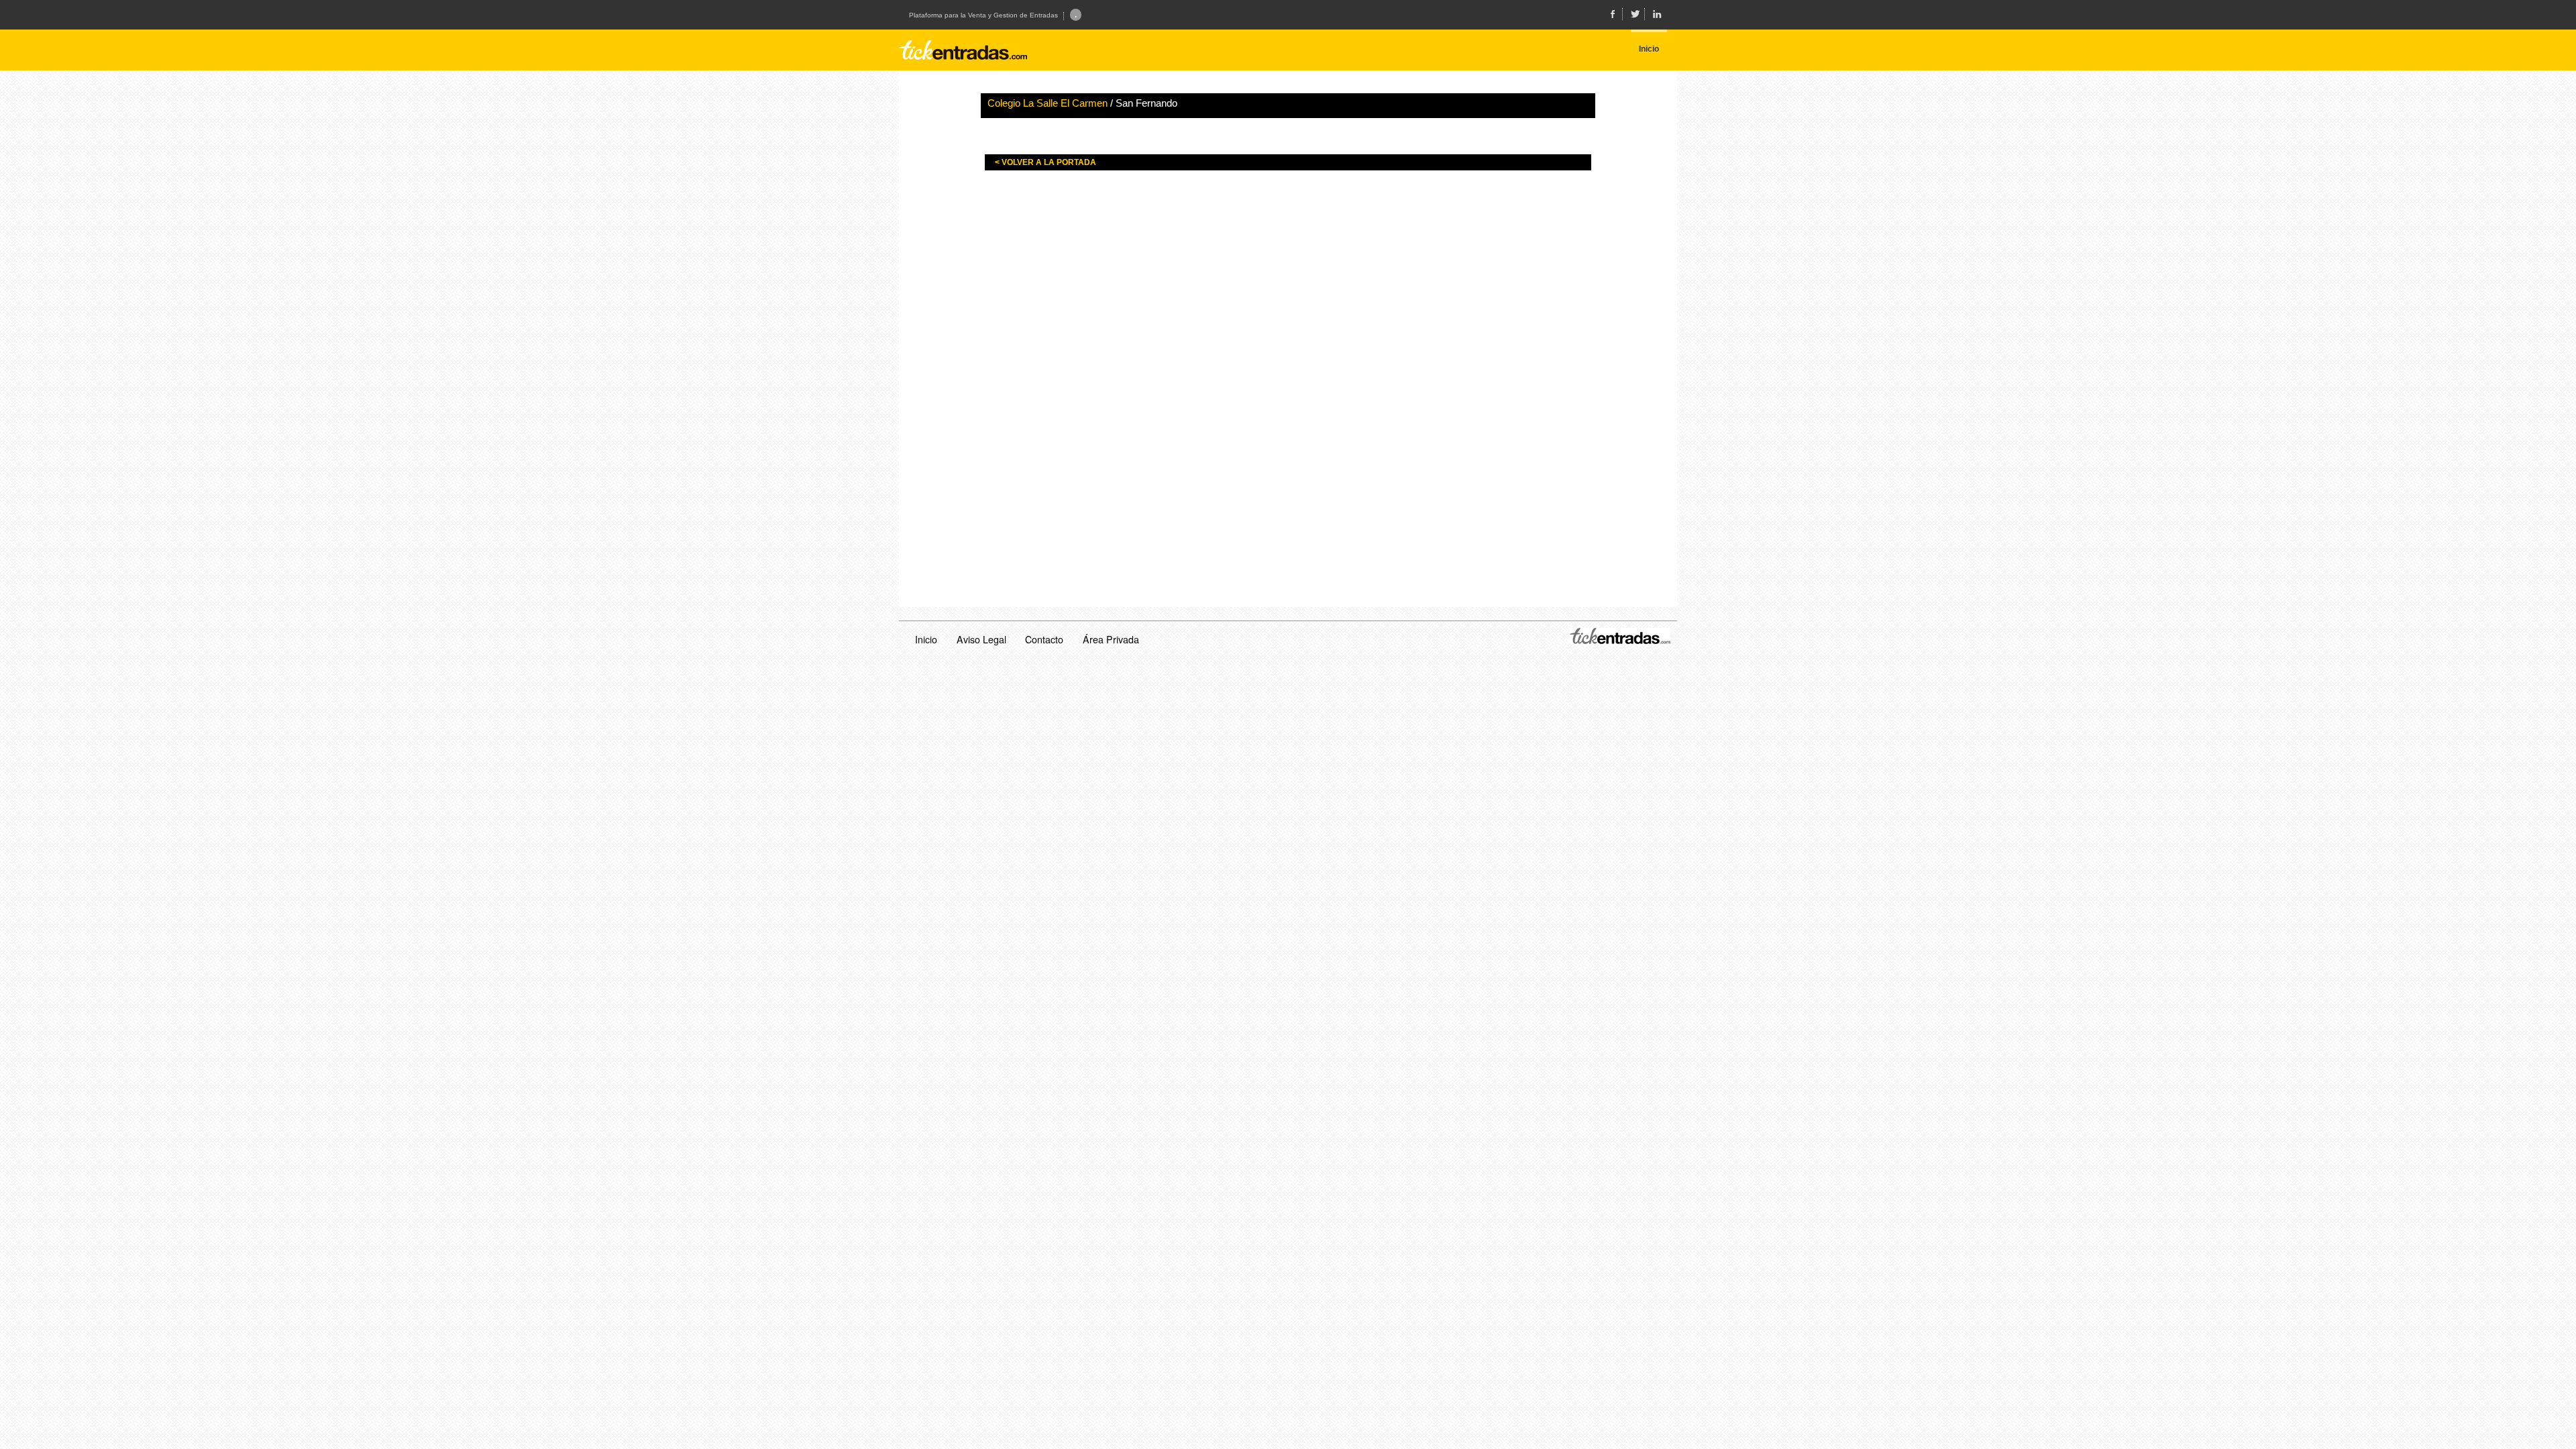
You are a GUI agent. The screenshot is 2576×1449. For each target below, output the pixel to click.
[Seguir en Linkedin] (1657, 14)
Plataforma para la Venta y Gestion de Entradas (983, 15)
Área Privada (1111, 639)
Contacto (1044, 639)
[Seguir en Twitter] (1635, 14)
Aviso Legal (981, 639)
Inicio (926, 639)
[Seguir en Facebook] (1613, 14)
